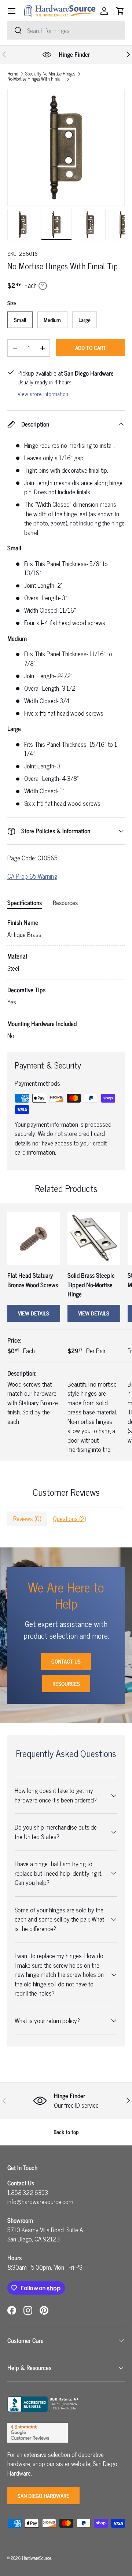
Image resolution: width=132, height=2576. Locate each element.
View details (34, 1313)
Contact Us (66, 1661)
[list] (66, 147)
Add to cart (91, 348)
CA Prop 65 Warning (32, 876)
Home (13, 74)
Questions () (69, 1518)
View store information (43, 394)
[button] (120, 11)
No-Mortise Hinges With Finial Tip (38, 79)
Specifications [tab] (25, 903)
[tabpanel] (66, 979)
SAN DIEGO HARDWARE (43, 2496)
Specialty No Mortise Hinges (50, 74)
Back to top (66, 2132)
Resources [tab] (65, 903)
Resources (66, 1684)
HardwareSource (36, 2558)
